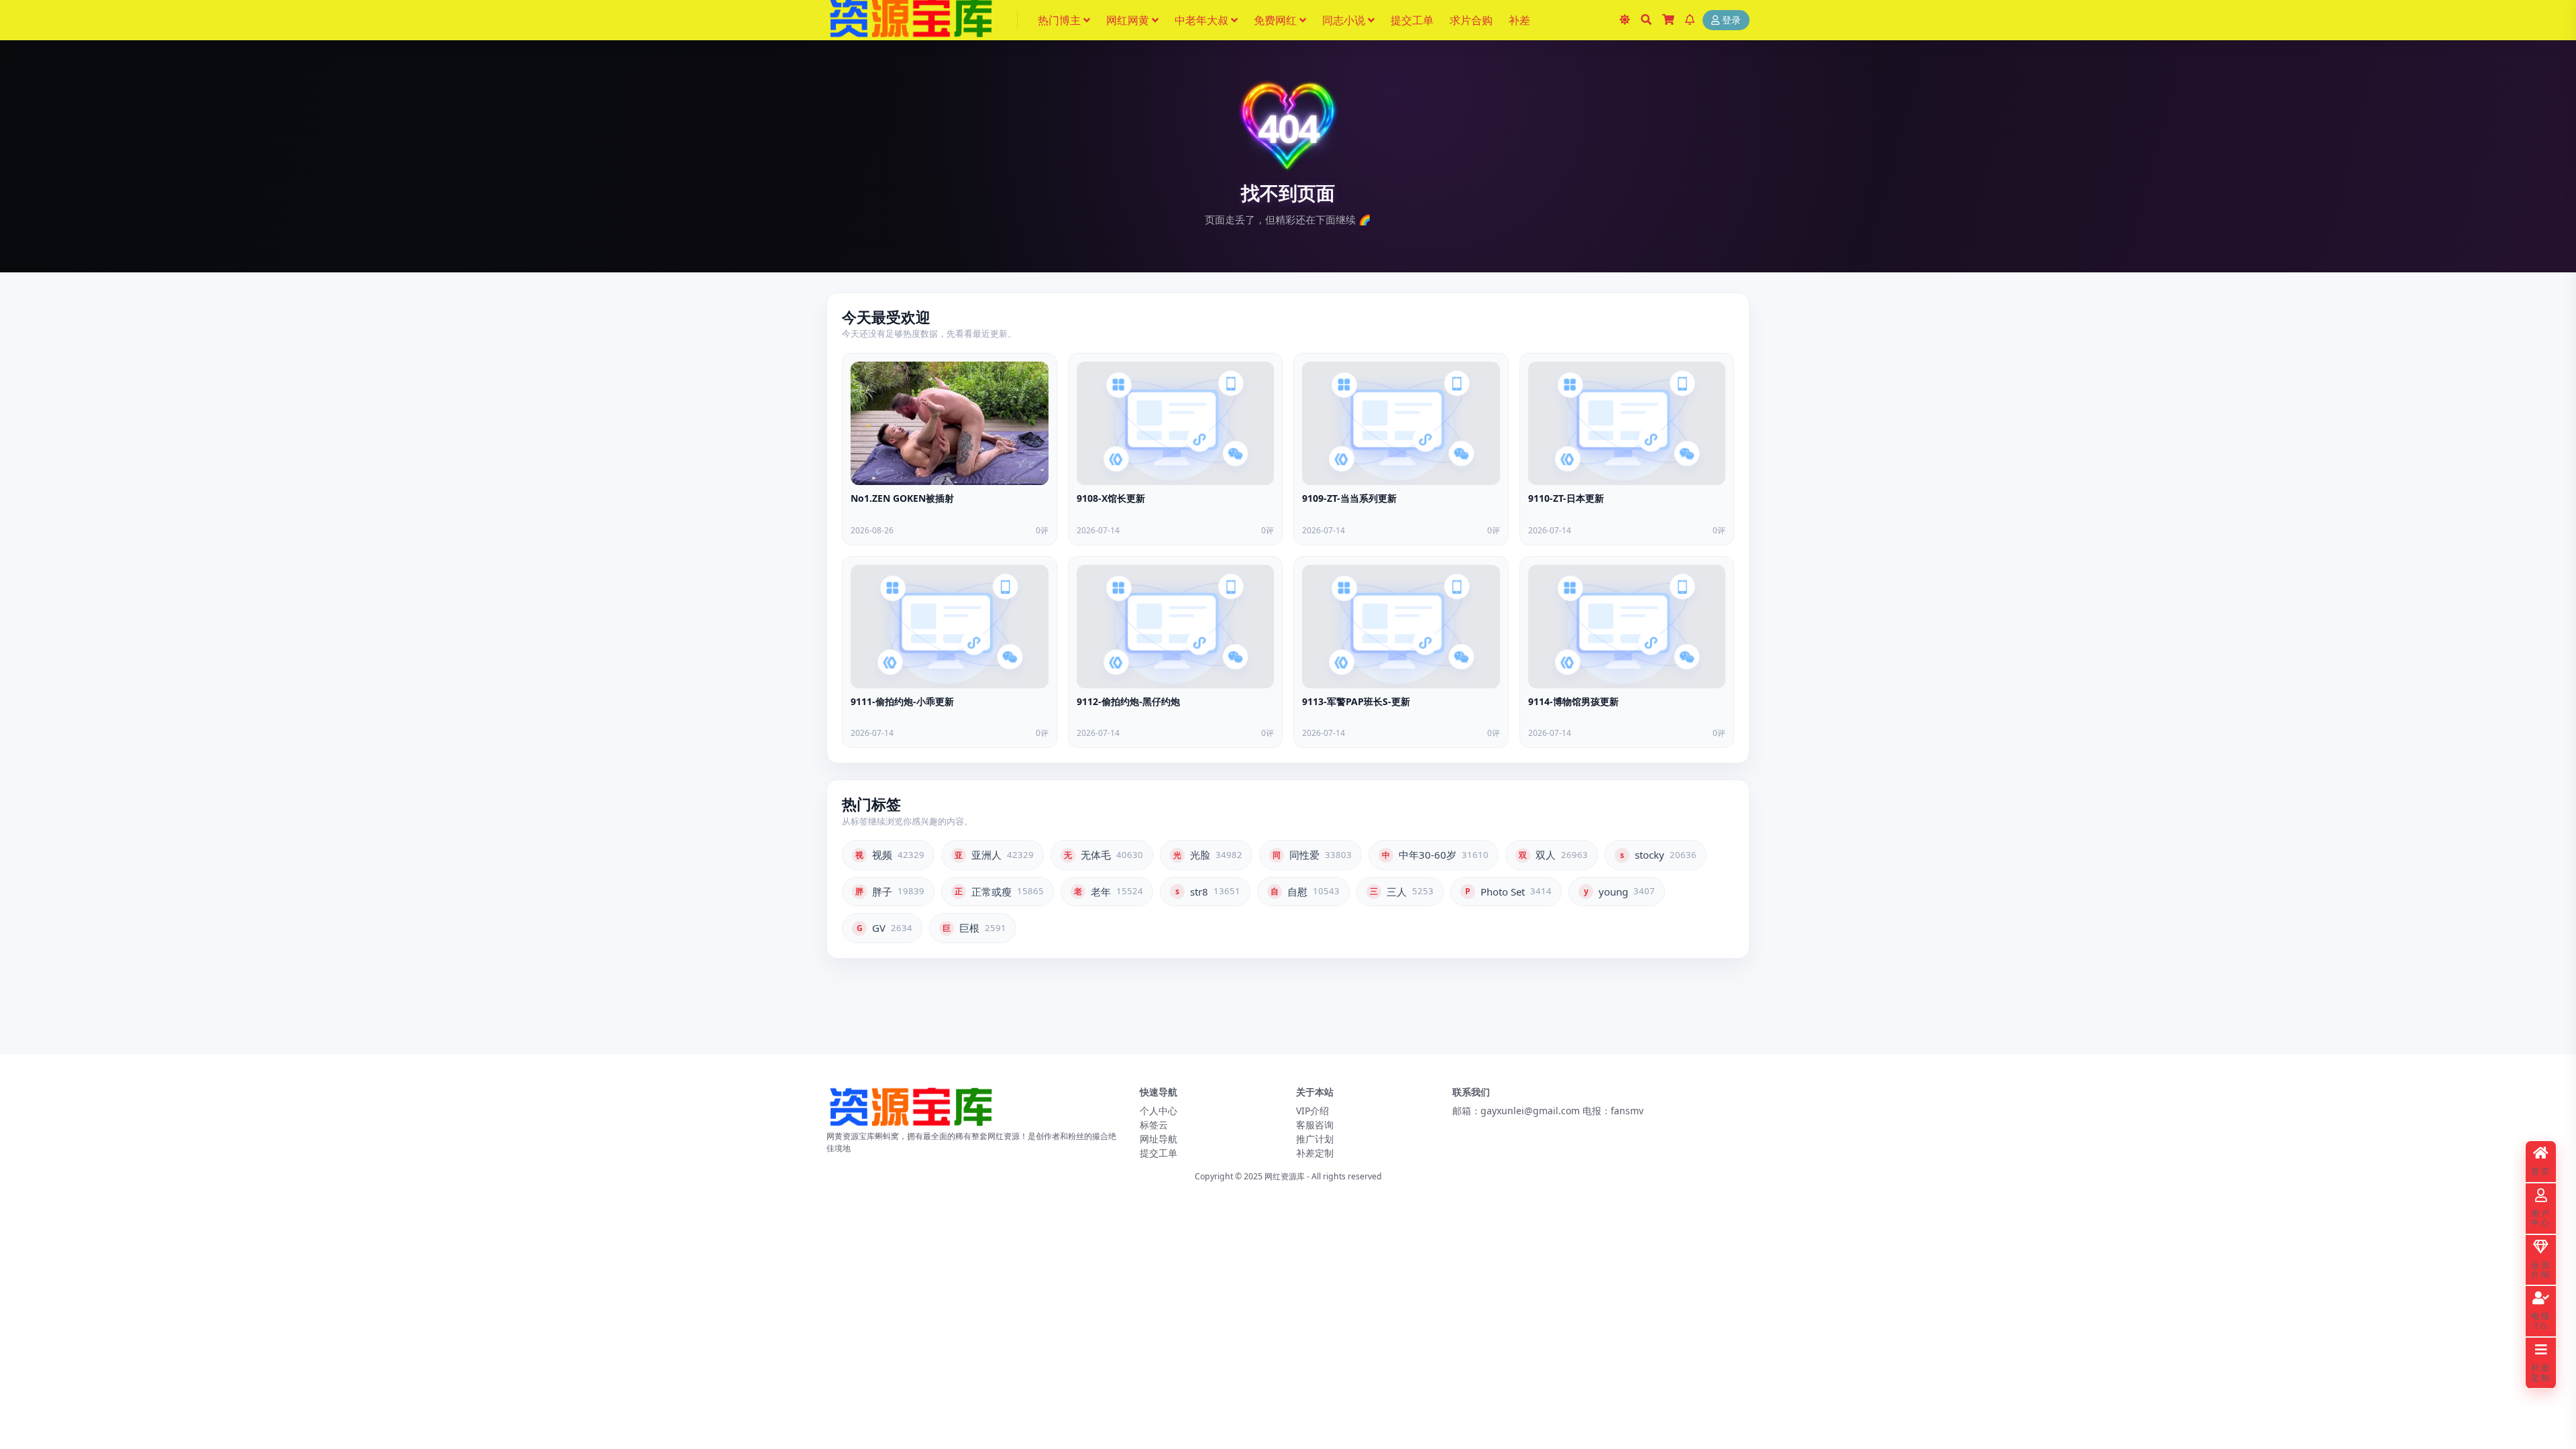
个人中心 (1159, 1111)
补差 (1519, 20)
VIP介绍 (1312, 1111)
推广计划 (1315, 1139)
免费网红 (1275, 20)
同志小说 (1344, 20)
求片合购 (1471, 20)
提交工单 (1412, 20)
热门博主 (1059, 20)
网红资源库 (1285, 1176)
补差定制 (1315, 1153)
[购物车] (1668, 20)
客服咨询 (1315, 1125)
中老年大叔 (1201, 20)
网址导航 (1159, 1139)
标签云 (1154, 1125)
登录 (1731, 20)
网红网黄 (1128, 20)
